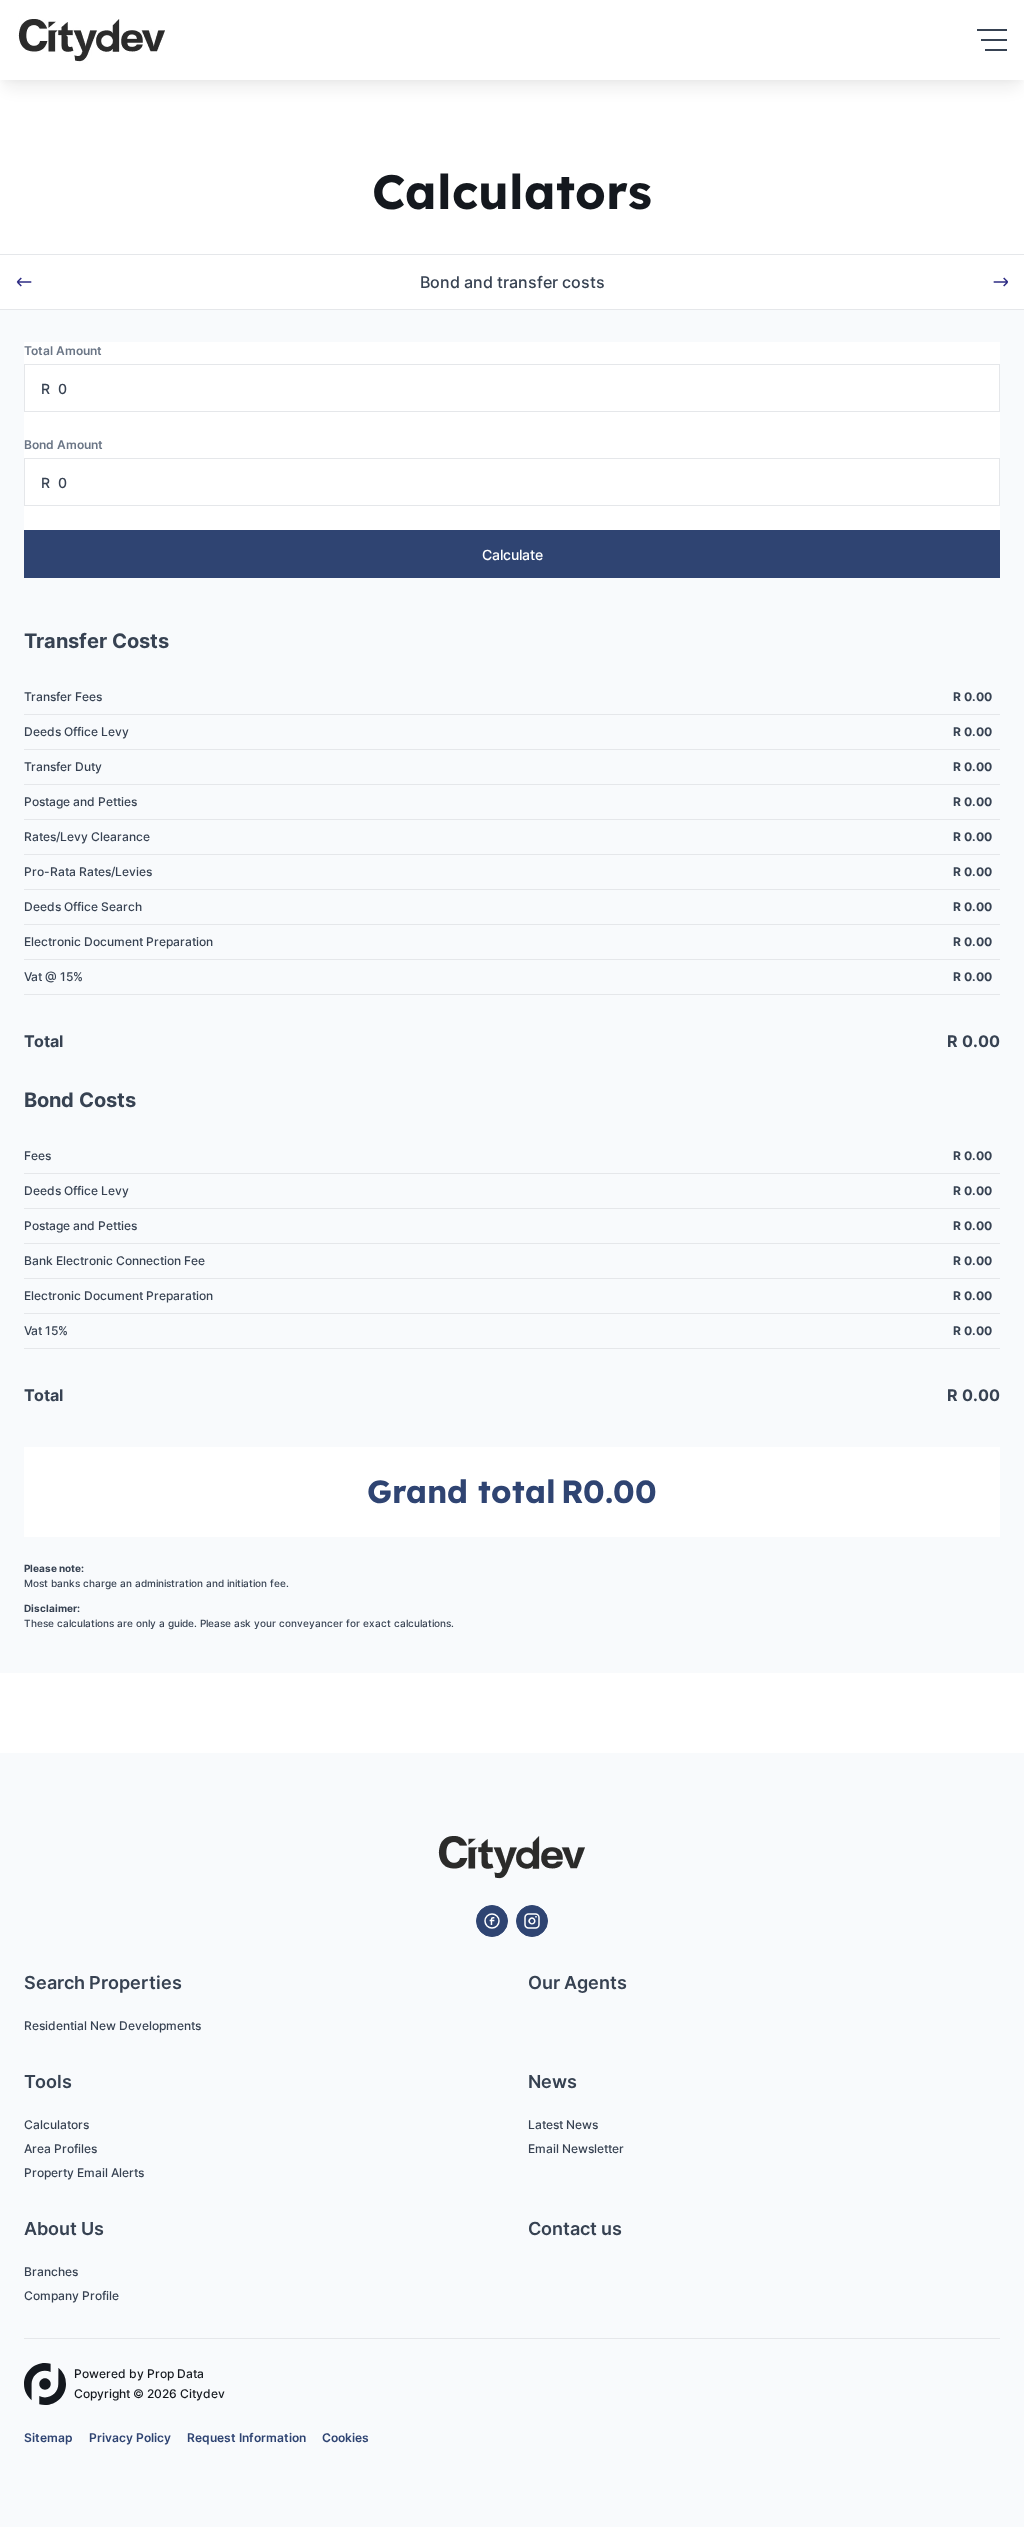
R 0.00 (972, 696)
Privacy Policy (130, 2437)
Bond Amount (63, 444)
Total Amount (63, 350)
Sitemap (48, 2437)
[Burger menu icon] (992, 40)
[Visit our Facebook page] (492, 1921)
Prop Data (175, 2373)
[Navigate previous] (24, 282)
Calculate (512, 554)
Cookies (345, 2437)
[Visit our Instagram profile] (532, 1921)
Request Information (246, 2437)
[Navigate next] (1001, 282)
